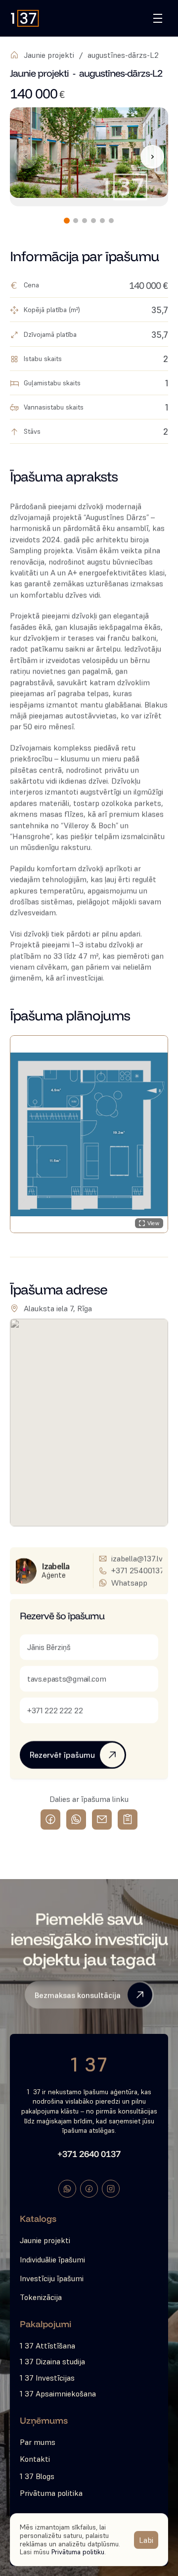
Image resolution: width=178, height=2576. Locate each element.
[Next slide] (152, 157)
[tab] (67, 221)
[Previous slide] (26, 157)
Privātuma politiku (78, 2552)
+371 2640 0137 (89, 2154)
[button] (89, 1134)
